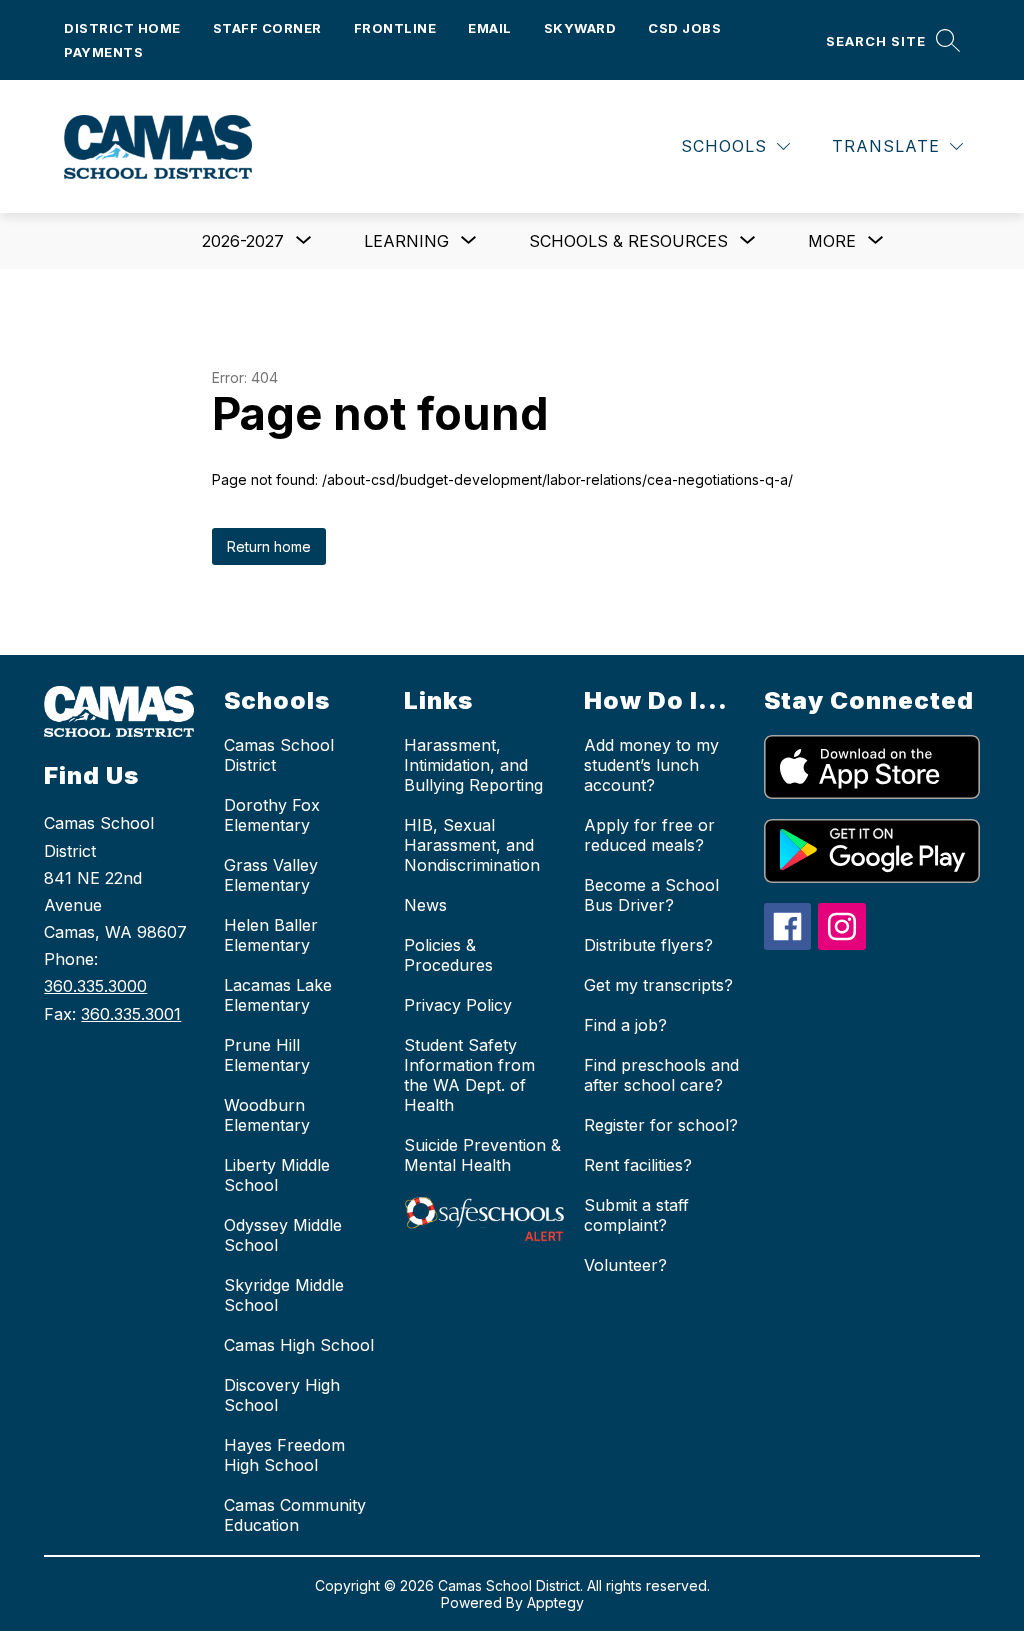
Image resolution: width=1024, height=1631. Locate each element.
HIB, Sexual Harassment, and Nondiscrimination (472, 845)
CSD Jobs (684, 28)
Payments (103, 52)
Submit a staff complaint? (636, 1215)
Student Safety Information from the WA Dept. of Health (469, 1075)
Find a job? (625, 1025)
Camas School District (279, 755)
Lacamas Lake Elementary (278, 995)
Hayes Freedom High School (284, 1455)
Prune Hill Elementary (267, 1055)
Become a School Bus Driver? (651, 895)
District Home (122, 28)
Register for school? (661, 1125)
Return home (269, 546)
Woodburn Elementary (267, 1115)
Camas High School (299, 1345)
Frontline (395, 28)
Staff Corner (267, 28)
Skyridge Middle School (284, 1295)
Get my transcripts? (658, 985)
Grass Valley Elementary (271, 875)
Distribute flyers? (648, 945)
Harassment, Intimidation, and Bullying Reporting (473, 765)
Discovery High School (282, 1395)
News (425, 905)
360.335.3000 (95, 986)
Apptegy (555, 1602)
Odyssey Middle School (283, 1235)
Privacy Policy (458, 1005)
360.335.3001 (131, 1014)
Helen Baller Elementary (271, 935)
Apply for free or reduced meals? (649, 835)
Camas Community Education (295, 1515)
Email (490, 28)
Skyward (580, 28)
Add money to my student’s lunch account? (651, 765)
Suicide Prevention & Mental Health (482, 1155)
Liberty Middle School (277, 1175)
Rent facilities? (638, 1165)
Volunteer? (625, 1265)
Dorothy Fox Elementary (272, 815)
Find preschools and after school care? (661, 1075)
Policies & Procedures (448, 955)
